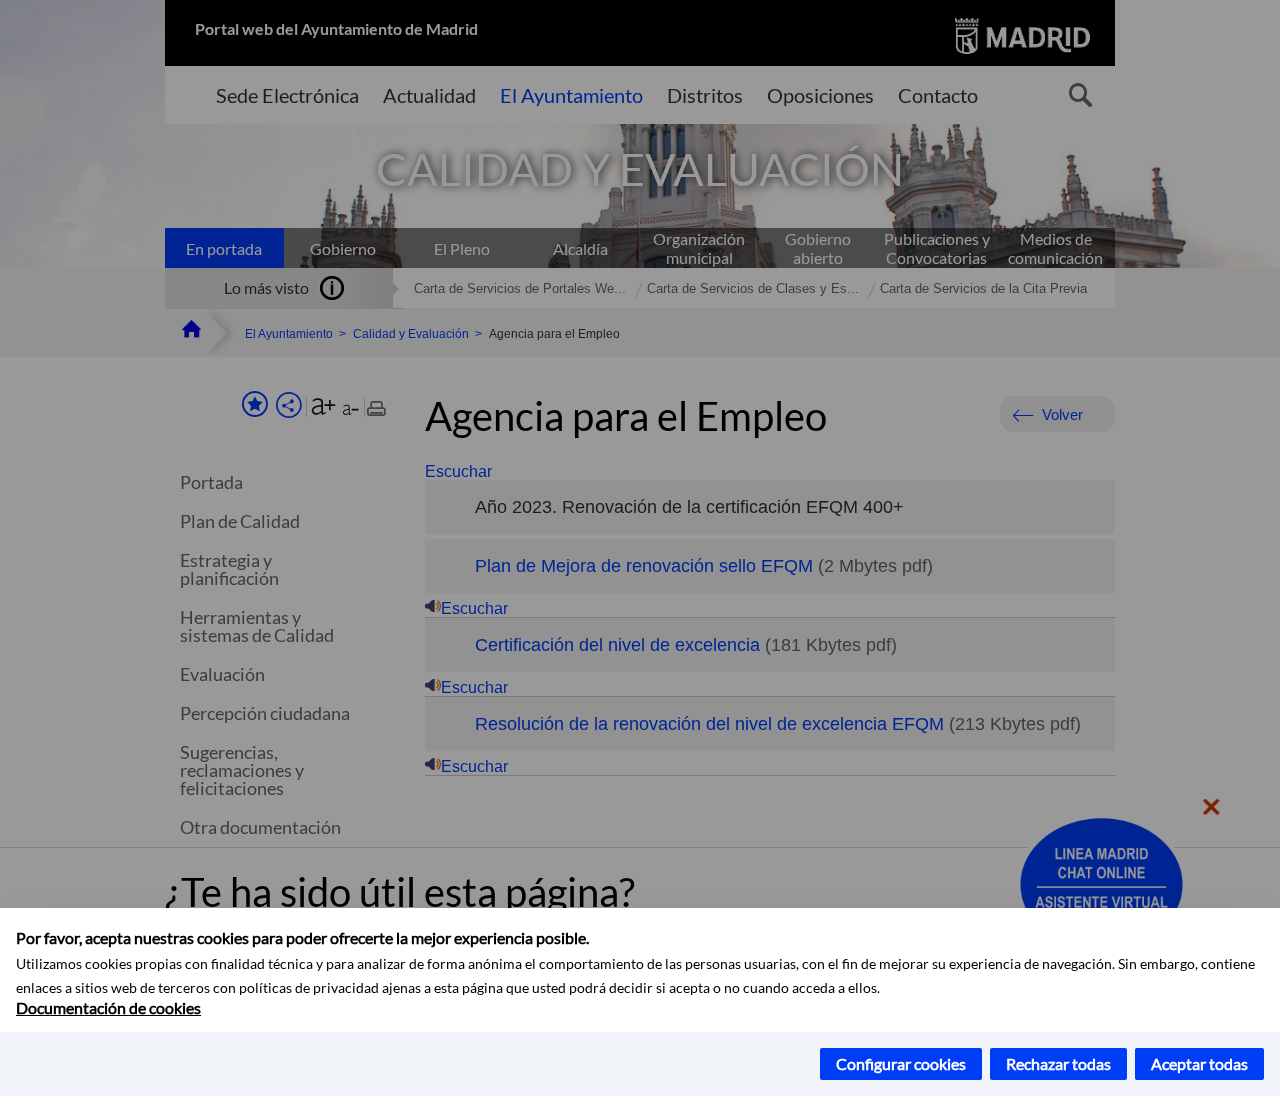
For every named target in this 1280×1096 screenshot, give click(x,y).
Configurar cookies (901, 1063)
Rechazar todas (1058, 1063)
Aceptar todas (1199, 1063)
